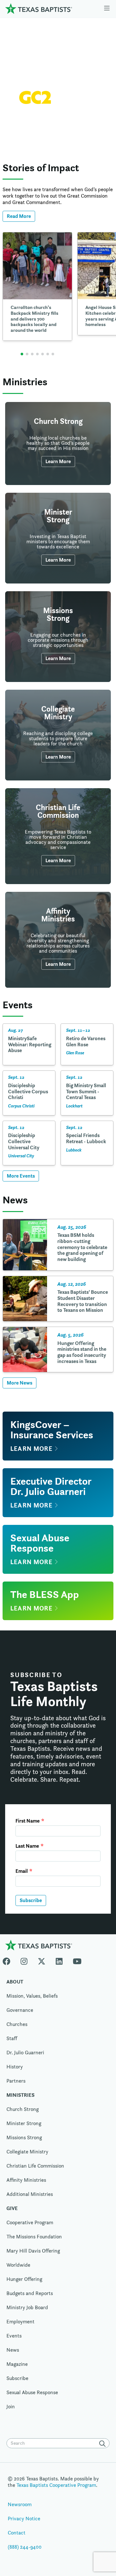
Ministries (20, 2095)
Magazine (17, 2364)
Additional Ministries (30, 2194)
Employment (20, 2322)
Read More (19, 216)
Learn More (58, 133)
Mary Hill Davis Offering (33, 2251)
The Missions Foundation (34, 2237)
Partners (16, 2081)
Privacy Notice (24, 2519)
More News (19, 1383)
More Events (21, 1176)
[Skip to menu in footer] (107, 9)
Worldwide (18, 2265)
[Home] (39, 9)
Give (48, 28)
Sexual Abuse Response (32, 2392)
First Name (28, 1821)
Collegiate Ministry (27, 2152)
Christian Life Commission (35, 2166)
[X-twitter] (42, 1960)
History (15, 2067)
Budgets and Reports (30, 2293)
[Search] (104, 2444)
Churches (17, 2024)
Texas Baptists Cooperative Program (56, 2485)
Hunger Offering (24, 2279)
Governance (20, 2010)
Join (68, 28)
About (15, 1982)
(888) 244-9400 (25, 2547)
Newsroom (20, 2504)
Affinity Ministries (26, 2180)
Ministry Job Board (27, 2307)
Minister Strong (24, 2123)
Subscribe (31, 1900)
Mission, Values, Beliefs (32, 1996)
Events (14, 2336)
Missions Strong (24, 2137)
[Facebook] (9, 1960)
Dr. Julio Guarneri (25, 2053)
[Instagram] (24, 1960)
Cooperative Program (30, 2222)
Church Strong (23, 2109)
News (13, 2350)
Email (22, 1871)
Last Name (27, 1846)
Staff (12, 2038)
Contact (17, 2533)
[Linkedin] (59, 1960)
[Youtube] (77, 1960)
